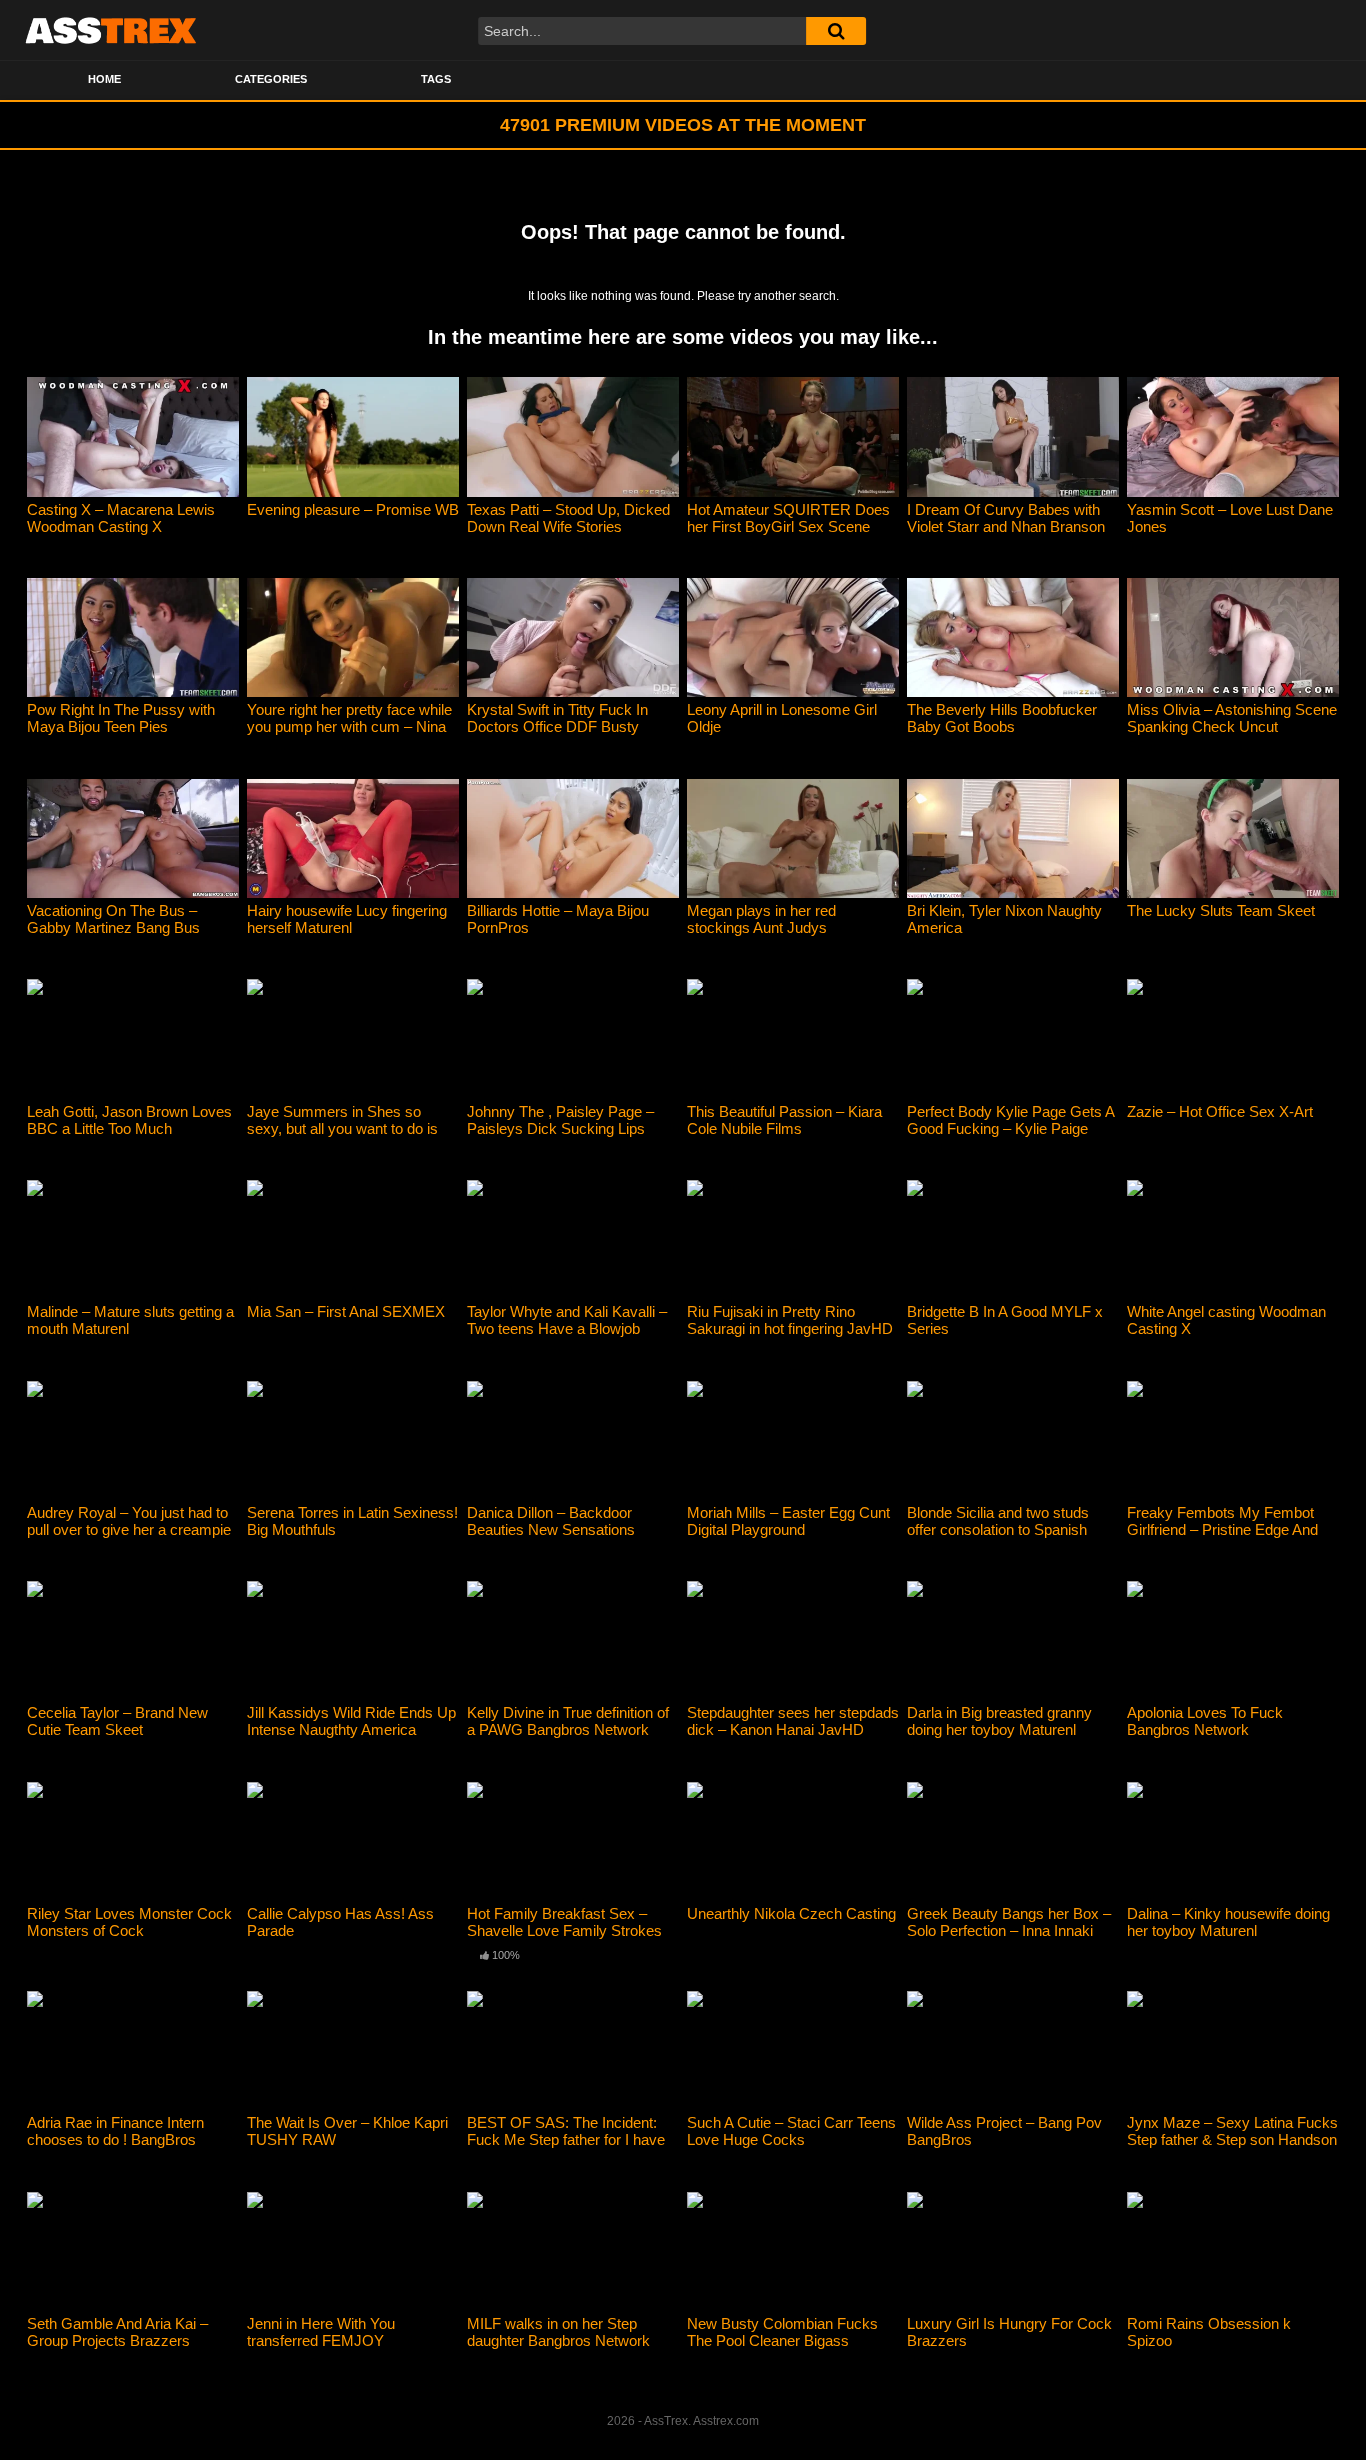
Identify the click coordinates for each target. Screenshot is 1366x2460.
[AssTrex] (111, 30)
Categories (271, 79)
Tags (436, 79)
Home (104, 79)
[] (836, 31)
